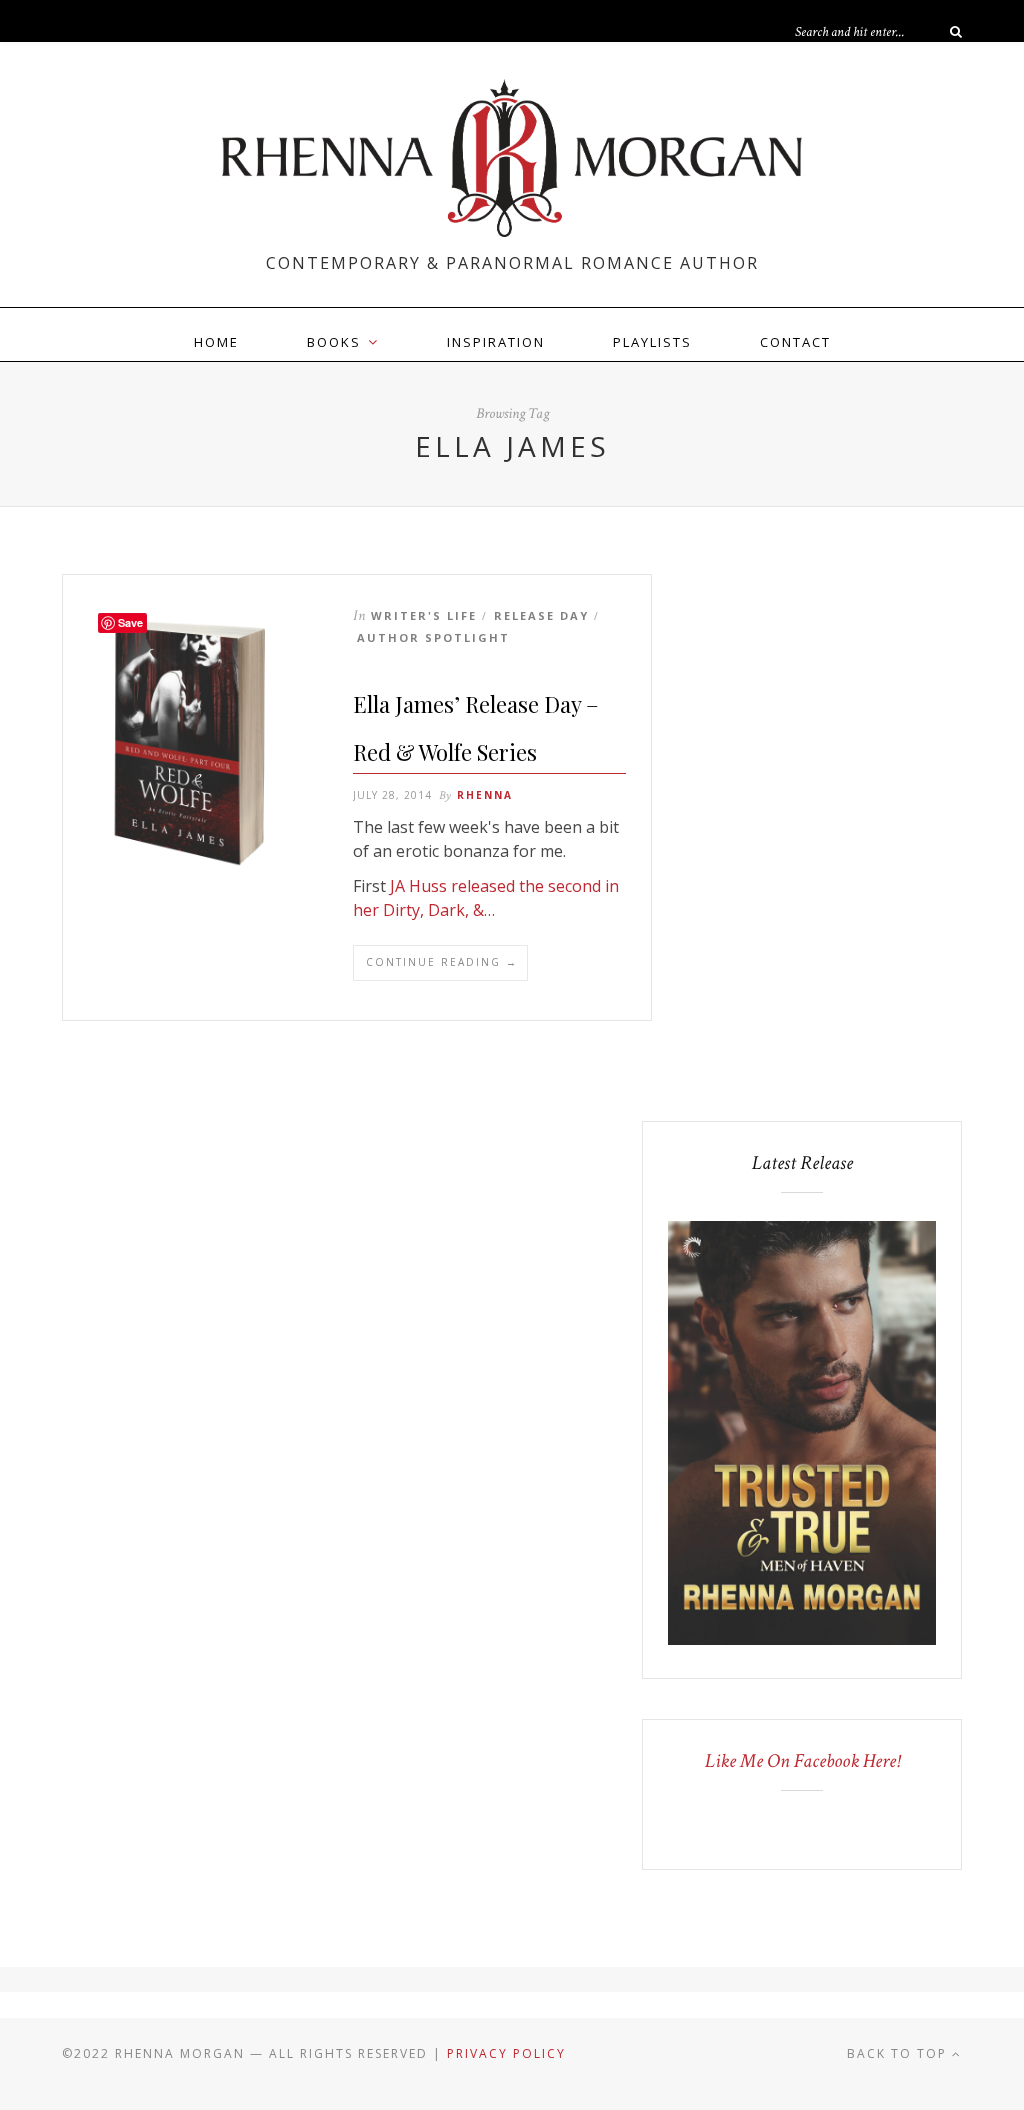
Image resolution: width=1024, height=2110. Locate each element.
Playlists (652, 342)
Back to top (899, 2053)
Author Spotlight (433, 637)
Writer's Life (424, 615)
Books (334, 342)
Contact (795, 342)
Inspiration (496, 342)
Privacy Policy (506, 2053)
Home (216, 342)
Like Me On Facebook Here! (802, 1761)
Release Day (541, 615)
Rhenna (485, 795)
